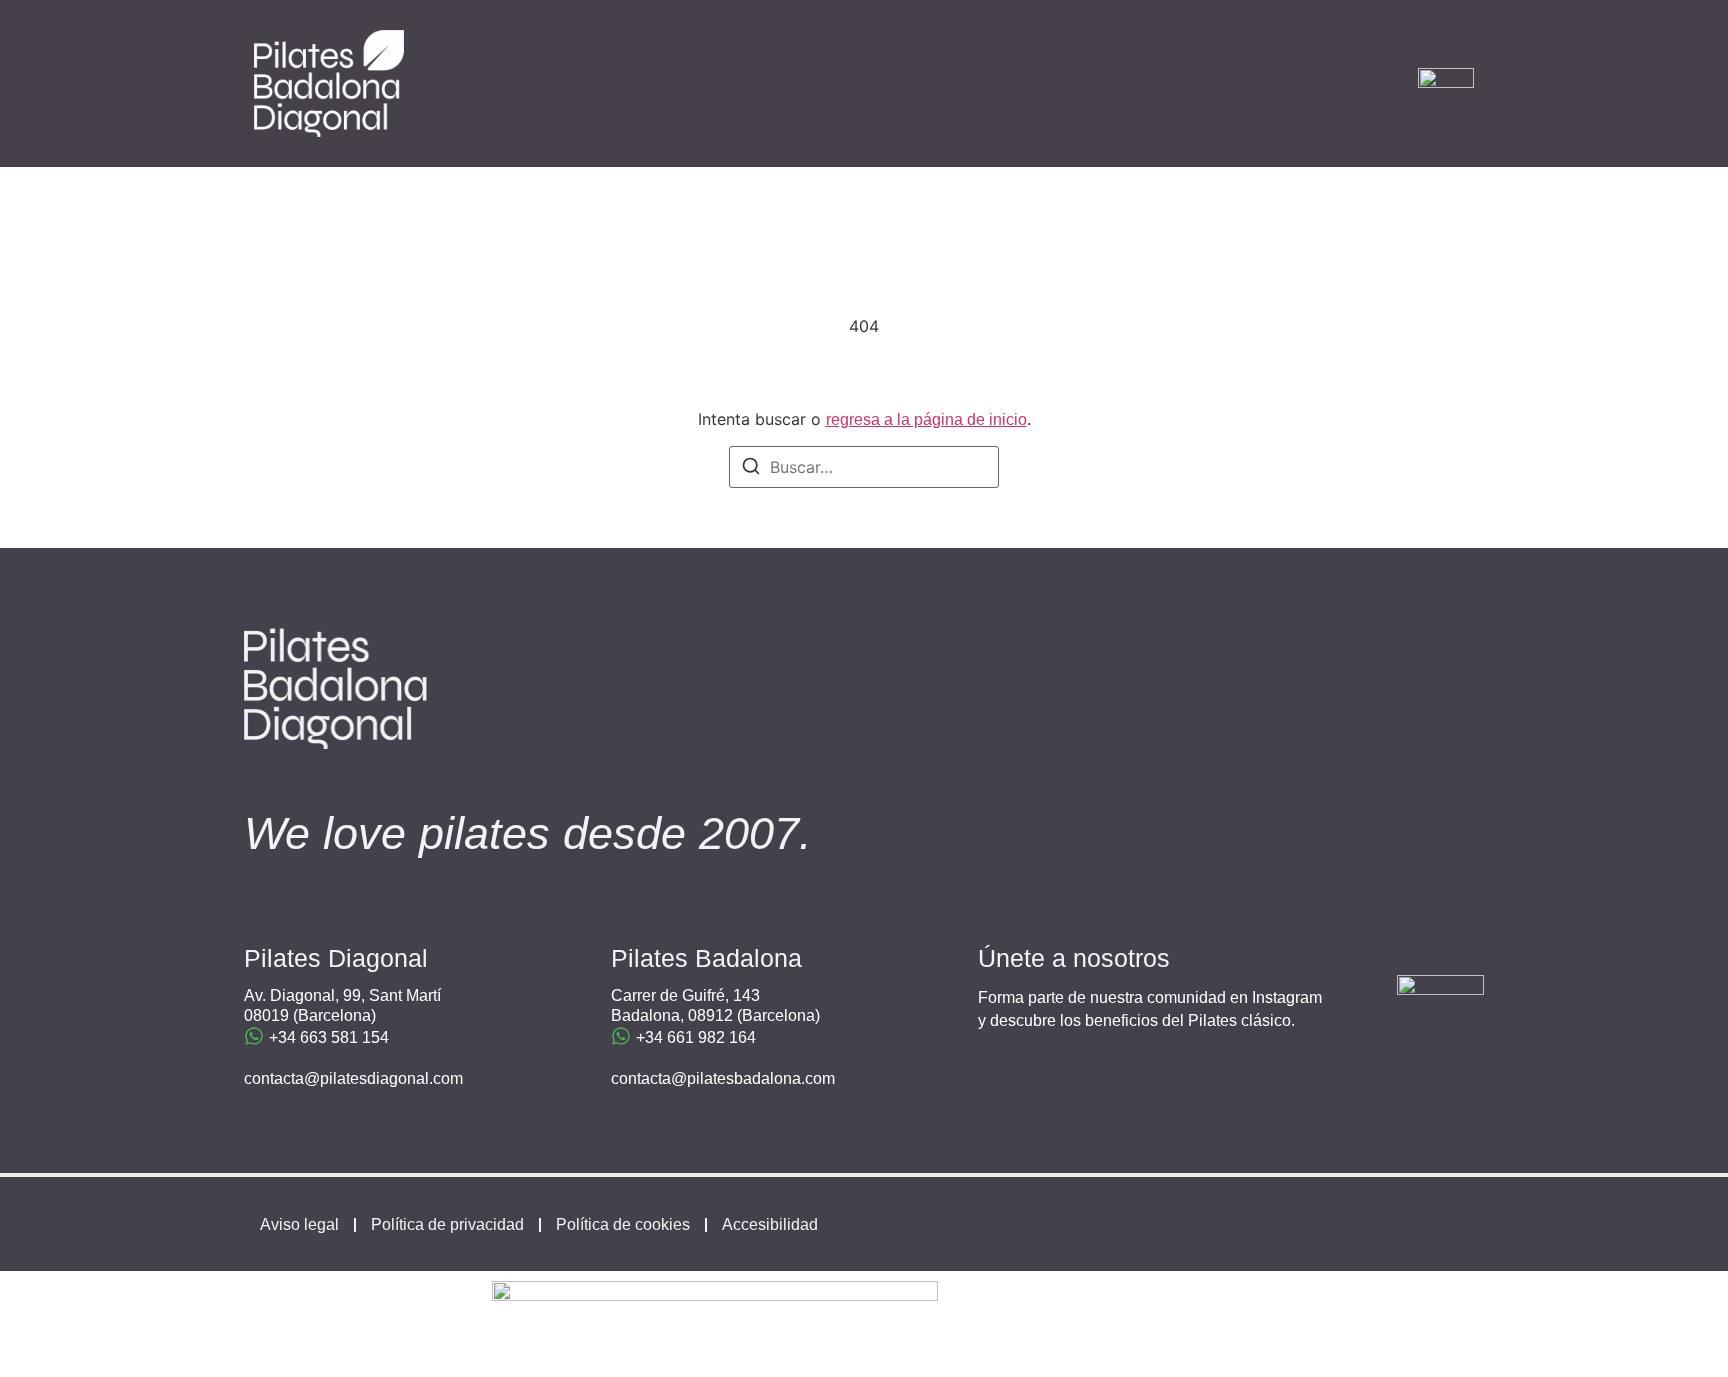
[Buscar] (751, 469)
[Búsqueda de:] (864, 467)
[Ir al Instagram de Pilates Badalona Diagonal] (1440, 1018)
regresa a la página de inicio (926, 419)
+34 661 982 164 (696, 1037)
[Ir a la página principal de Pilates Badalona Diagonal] (329, 83)
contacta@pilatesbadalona (706, 1078)
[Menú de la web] (1446, 84)
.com (818, 1078)
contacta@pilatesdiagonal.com (353, 1078)
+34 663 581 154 (329, 1037)
